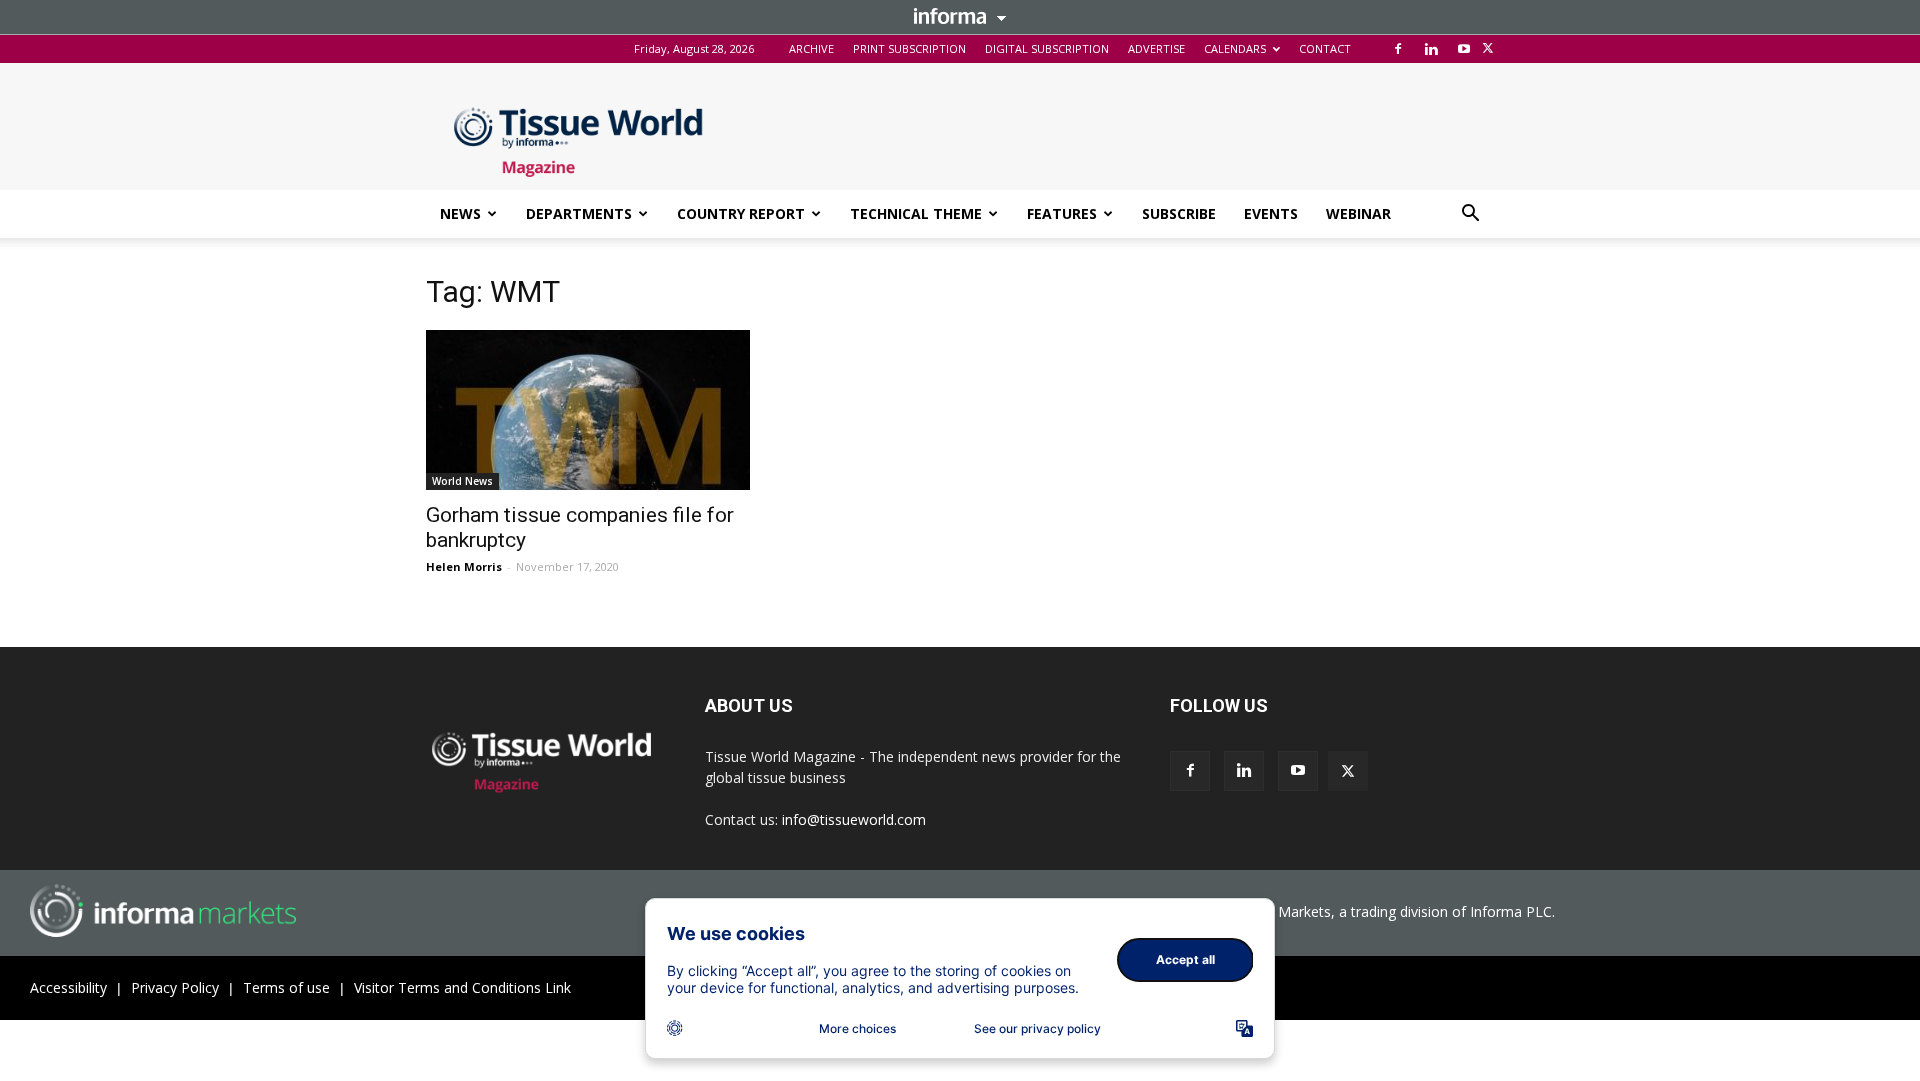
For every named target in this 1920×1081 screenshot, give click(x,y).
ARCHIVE (811, 48)
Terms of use (286, 987)
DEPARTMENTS (579, 213)
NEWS (460, 213)
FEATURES (1062, 213)
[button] (1470, 215)
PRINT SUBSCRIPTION (909, 48)
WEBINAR (1358, 213)
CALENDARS (1235, 48)
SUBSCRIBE (1179, 213)
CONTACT (1325, 48)
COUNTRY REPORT (741, 213)
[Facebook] (1398, 49)
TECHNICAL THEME (916, 213)
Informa (960, 16)
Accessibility (68, 987)
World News (462, 481)
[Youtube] (1464, 49)
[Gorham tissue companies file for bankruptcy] (588, 410)
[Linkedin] (1431, 49)
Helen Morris (464, 566)
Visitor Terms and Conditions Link (462, 987)
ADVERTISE (1156, 48)
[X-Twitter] (1488, 49)
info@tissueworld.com (854, 819)
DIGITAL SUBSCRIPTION (1047, 48)
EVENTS (1271, 213)
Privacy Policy (175, 987)
